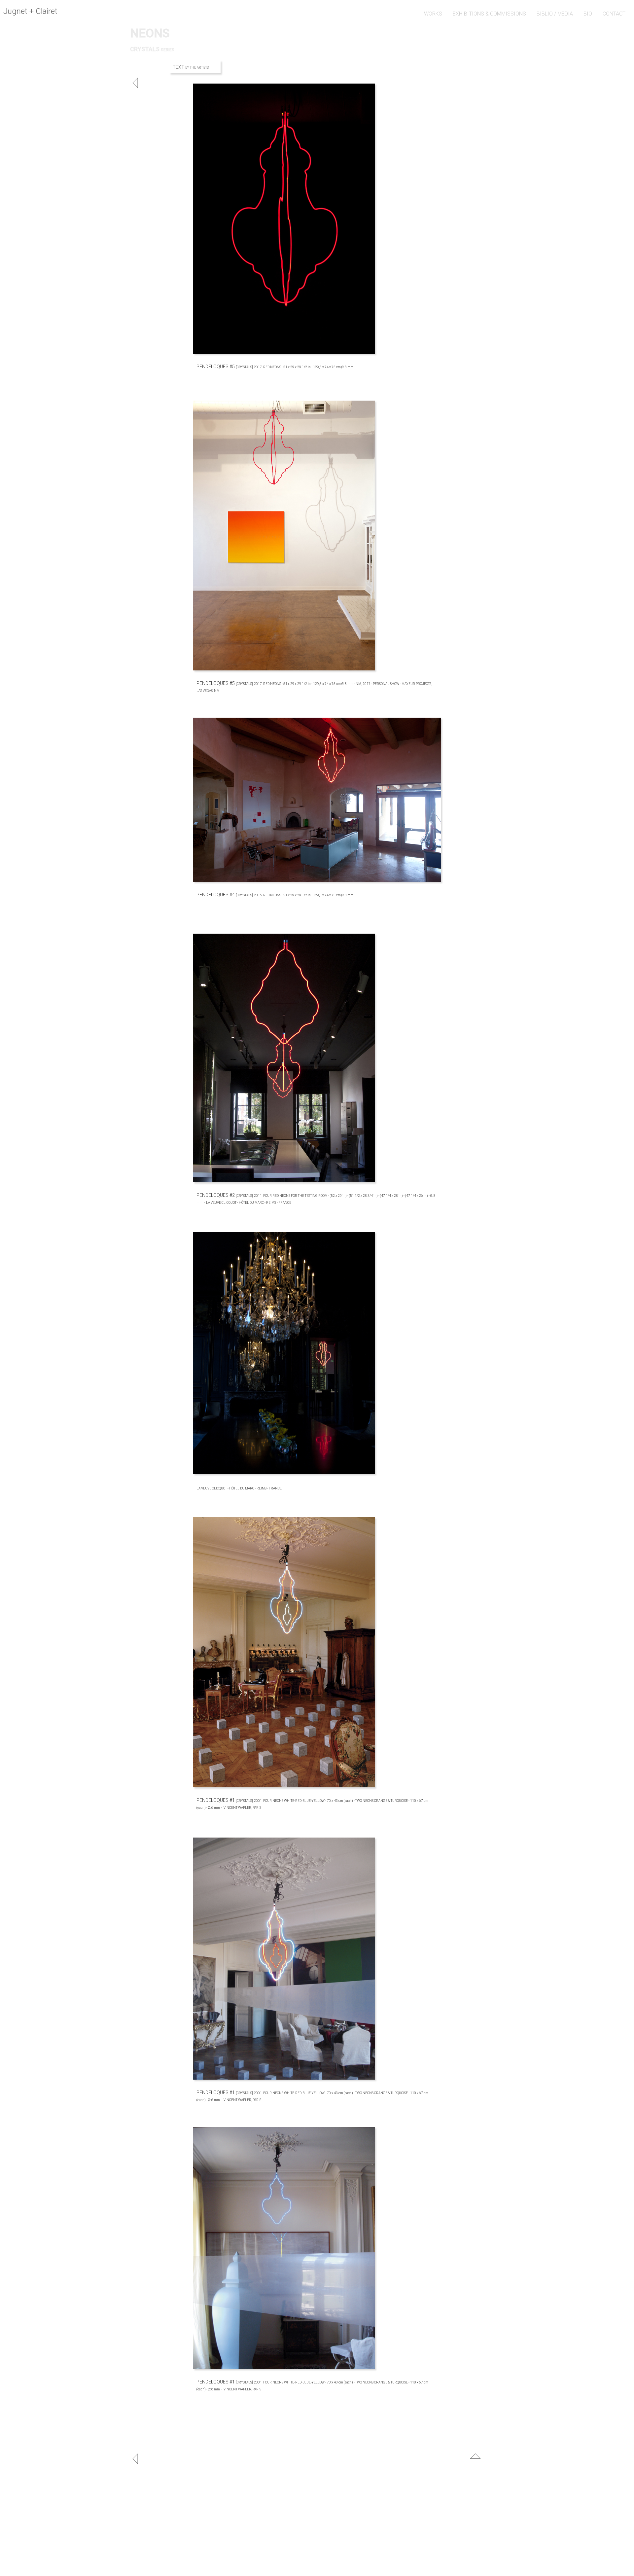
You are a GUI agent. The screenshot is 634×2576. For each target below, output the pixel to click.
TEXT (179, 67)
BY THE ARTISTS (197, 68)
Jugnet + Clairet (30, 11)
